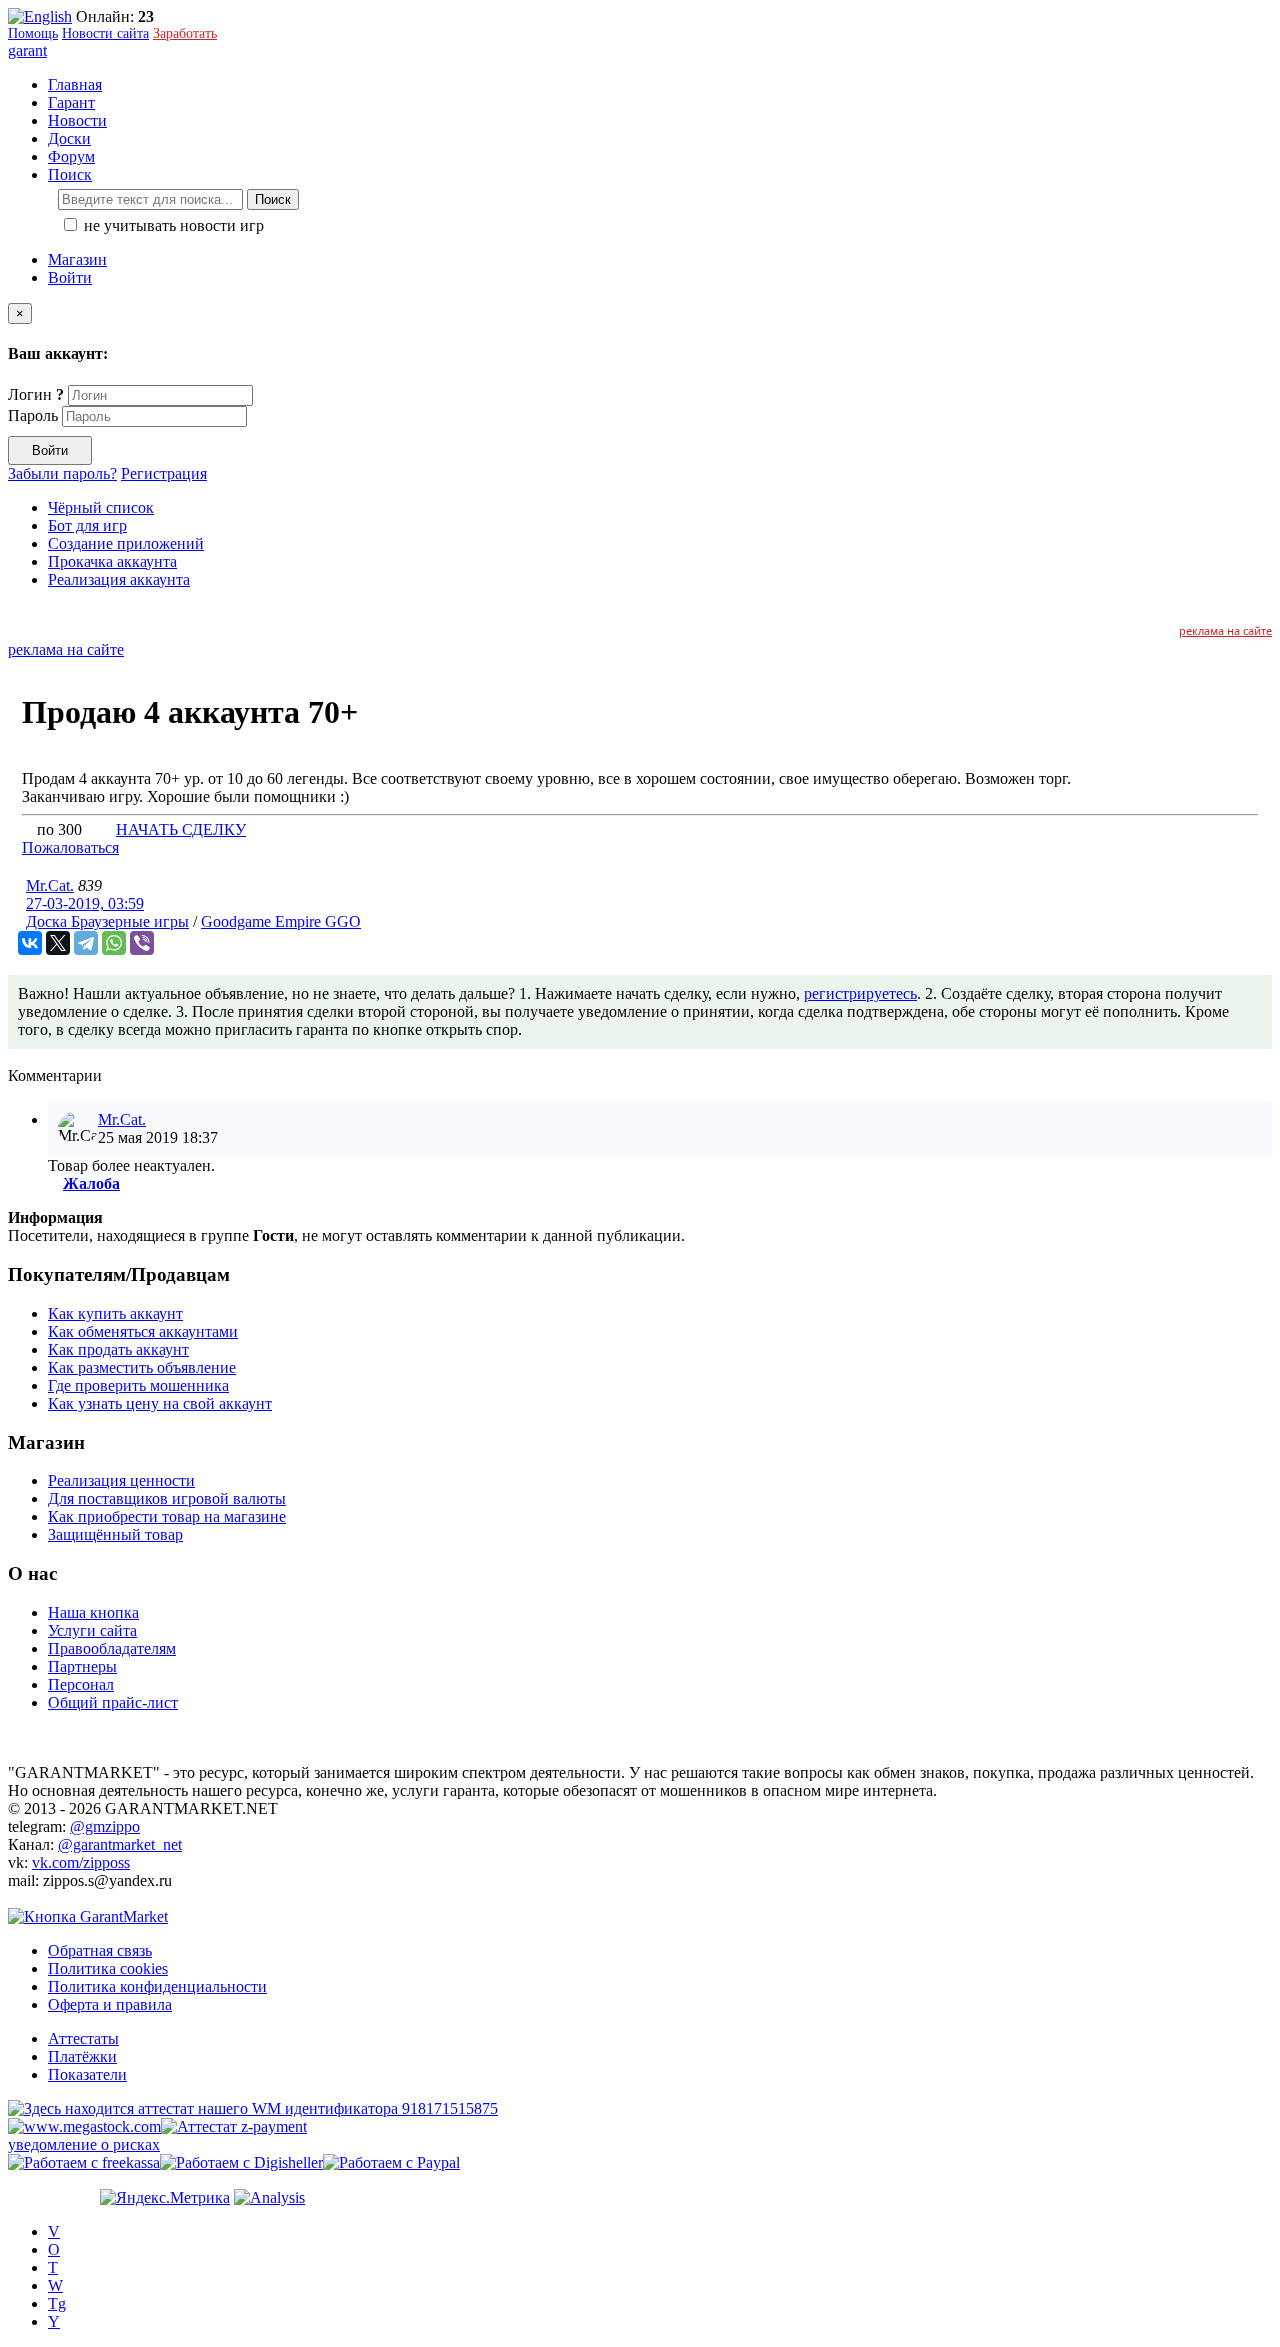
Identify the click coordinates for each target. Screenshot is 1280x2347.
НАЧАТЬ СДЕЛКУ (181, 829)
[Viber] (142, 943)
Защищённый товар (115, 1534)
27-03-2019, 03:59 (85, 903)
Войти (70, 277)
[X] (58, 943)
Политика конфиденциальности (157, 1986)
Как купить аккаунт (115, 1313)
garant (27, 50)
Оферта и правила (110, 2004)
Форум (71, 156)
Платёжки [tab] (82, 2056)
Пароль (33, 415)
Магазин (77, 259)
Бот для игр (87, 525)
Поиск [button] (70, 174)
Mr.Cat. (50, 885)
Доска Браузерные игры (107, 921)
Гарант (71, 102)
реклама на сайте (1225, 630)
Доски (69, 138)
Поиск (273, 199)
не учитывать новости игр (172, 225)
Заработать (185, 33)
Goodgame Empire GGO (281, 921)
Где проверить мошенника (138, 1385)
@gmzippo (105, 1826)
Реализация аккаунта (119, 579)
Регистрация (164, 473)
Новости (77, 120)
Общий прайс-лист (113, 1702)
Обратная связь (100, 1950)
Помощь (33, 33)
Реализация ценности (121, 1480)
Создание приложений (126, 543)
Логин (36, 394)
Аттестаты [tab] (83, 2038)
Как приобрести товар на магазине (167, 1516)
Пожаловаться (70, 847)
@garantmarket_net (120, 1844)
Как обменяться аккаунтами (143, 1331)
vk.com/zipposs (81, 1862)
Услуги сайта (92, 1630)
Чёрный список (101, 507)
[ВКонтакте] (30, 943)
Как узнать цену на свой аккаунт (160, 1403)
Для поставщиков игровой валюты (167, 1498)
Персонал (81, 1684)
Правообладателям (112, 1648)
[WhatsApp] (114, 943)
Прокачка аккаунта (112, 561)
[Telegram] (86, 943)
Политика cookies (108, 1968)
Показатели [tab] (87, 2074)
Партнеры (82, 1666)
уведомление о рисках (84, 2144)
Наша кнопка (93, 1612)
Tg (57, 2303)
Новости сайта (105, 33)
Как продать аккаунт (118, 1349)
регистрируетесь (860, 993)
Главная (75, 84)
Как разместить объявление (142, 1367)
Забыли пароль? (62, 473)
